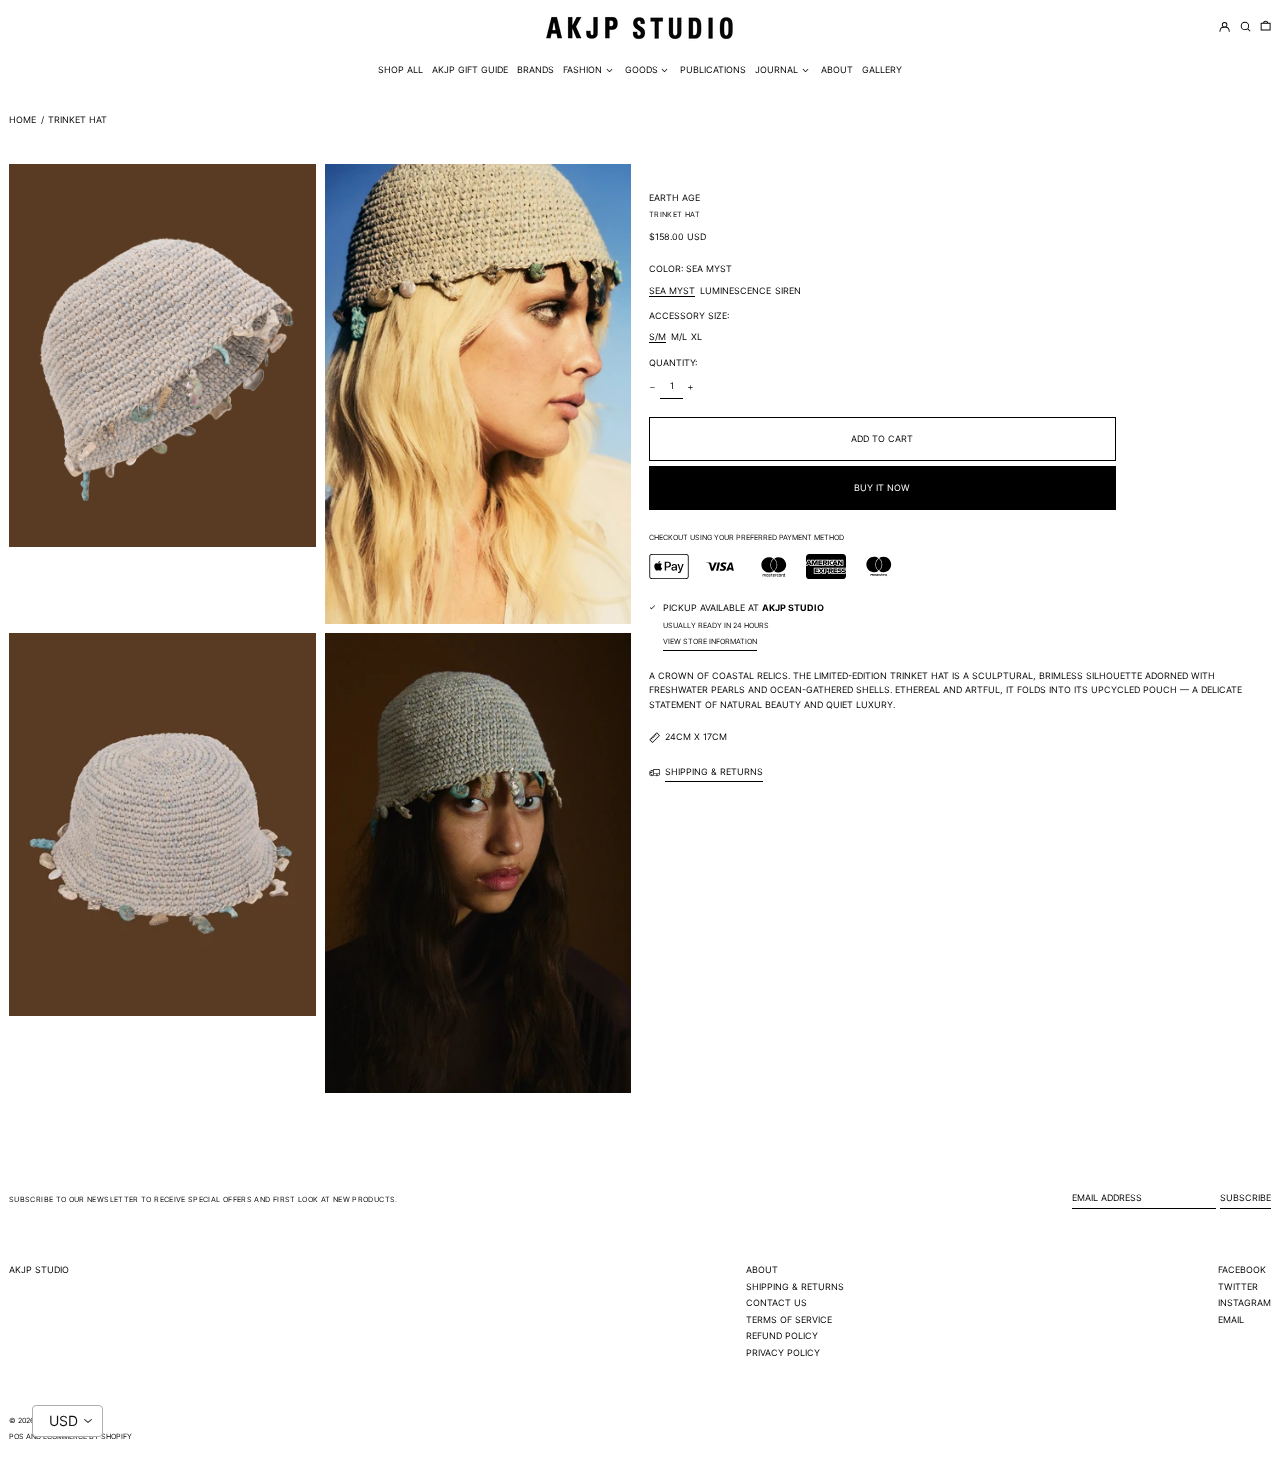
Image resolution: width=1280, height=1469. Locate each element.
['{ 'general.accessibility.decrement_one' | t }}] (653, 387)
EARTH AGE (674, 197)
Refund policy (782, 1335)
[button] (1265, 27)
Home (22, 119)
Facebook (1242, 1269)
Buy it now (882, 487)
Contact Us (776, 1302)
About (762, 1269)
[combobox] (67, 1421)
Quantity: (673, 362)
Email (1231, 1319)
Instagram (1244, 1302)
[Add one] (691, 387)
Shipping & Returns (795, 1286)
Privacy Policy (783, 1352)
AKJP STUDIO (39, 1269)
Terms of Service (789, 1319)
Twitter (1238, 1286)
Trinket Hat (77, 119)
